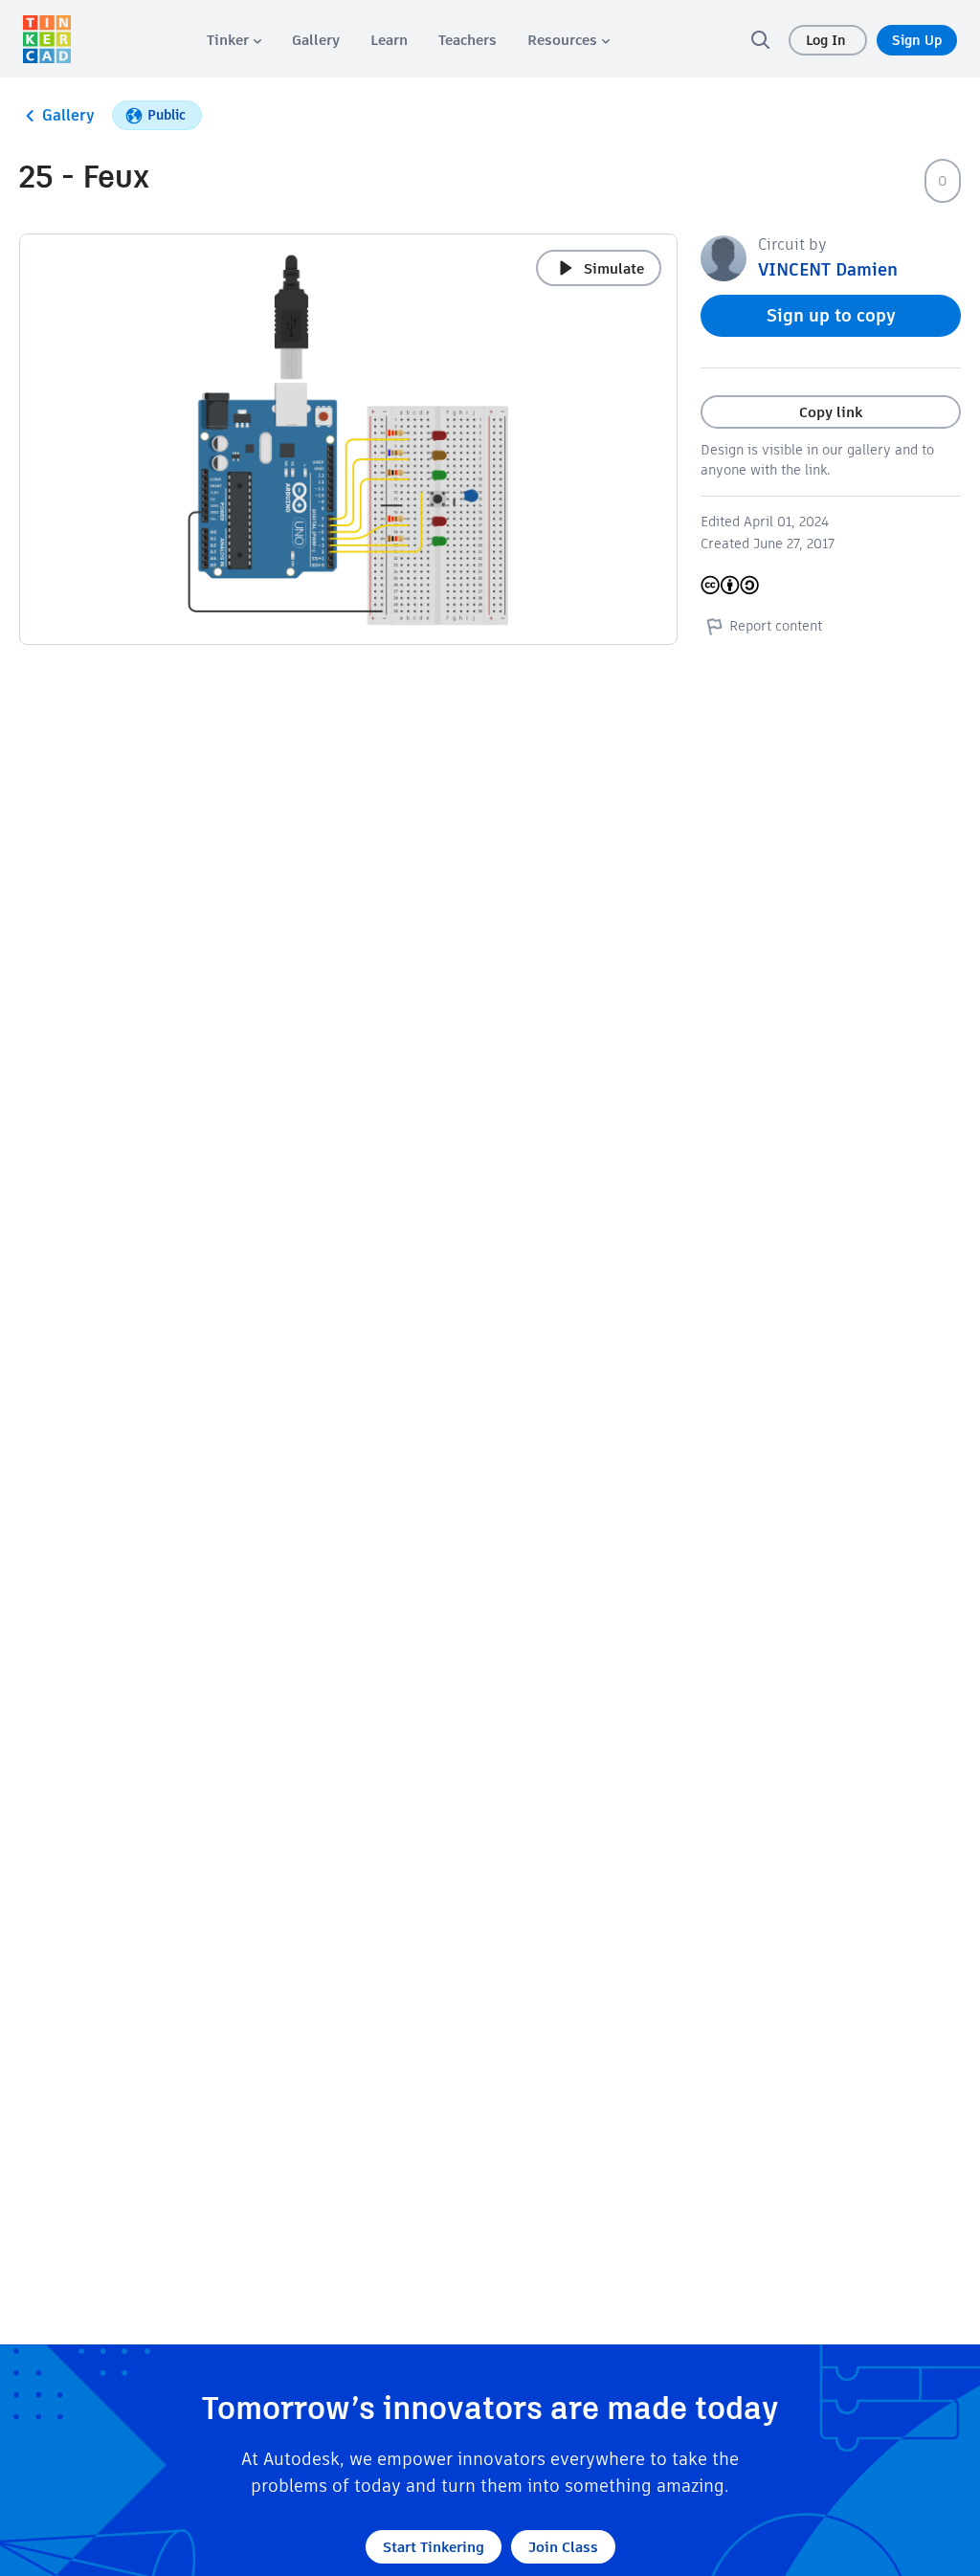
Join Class (563, 2547)
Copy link (831, 412)
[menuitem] (234, 40)
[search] (760, 39)
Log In (828, 40)
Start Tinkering (434, 2547)
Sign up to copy (831, 315)
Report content (776, 626)
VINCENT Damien (828, 269)
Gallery (68, 115)
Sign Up (917, 40)
